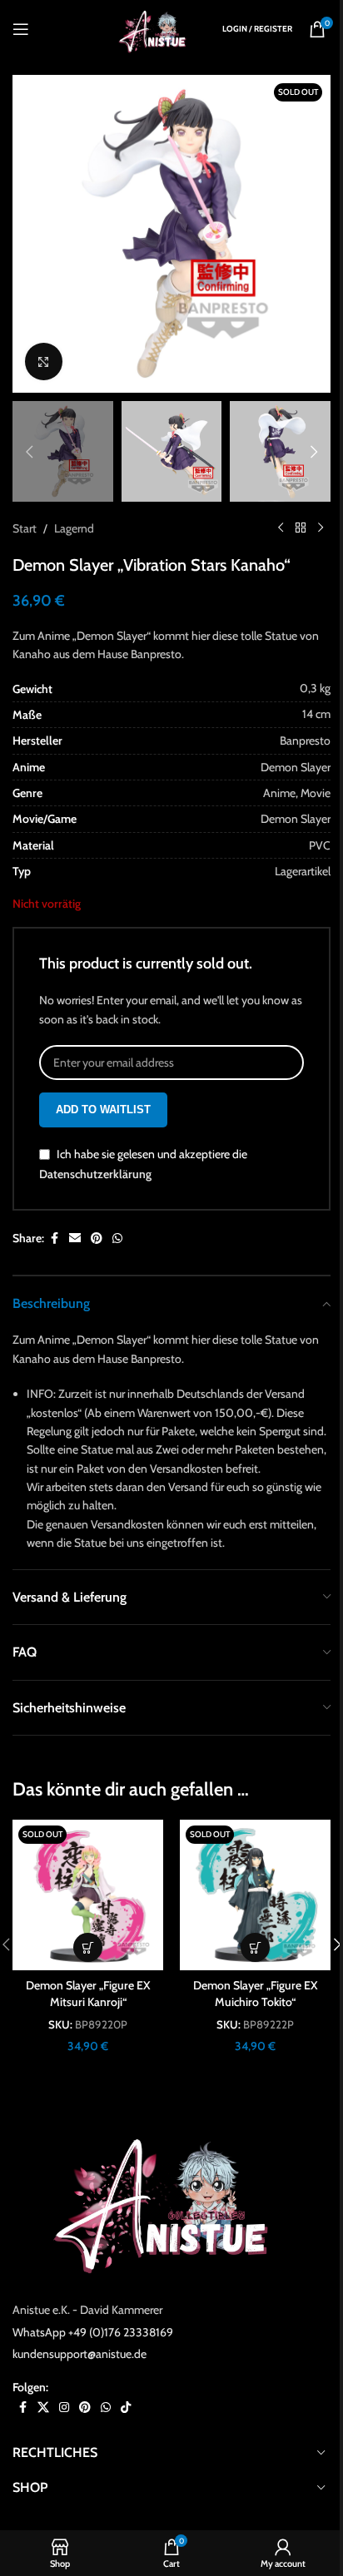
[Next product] (321, 528)
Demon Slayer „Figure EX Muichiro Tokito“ (256, 1994)
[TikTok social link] (126, 2408)
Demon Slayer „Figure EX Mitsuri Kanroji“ (88, 1994)
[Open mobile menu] (21, 29)
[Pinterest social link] (97, 1238)
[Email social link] (75, 1238)
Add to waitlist (103, 1110)
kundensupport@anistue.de (80, 2354)
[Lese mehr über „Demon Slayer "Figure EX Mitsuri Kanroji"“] (88, 1947)
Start (25, 528)
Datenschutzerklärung (95, 1174)
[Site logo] (156, 27)
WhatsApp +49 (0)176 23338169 (93, 2332)
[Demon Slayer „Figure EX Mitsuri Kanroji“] (88, 1895)
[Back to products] (301, 528)
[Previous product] (281, 528)
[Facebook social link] (54, 1238)
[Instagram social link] (64, 2408)
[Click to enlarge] (44, 362)
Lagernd (74, 528)
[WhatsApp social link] (117, 1238)
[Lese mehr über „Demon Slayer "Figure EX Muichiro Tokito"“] (255, 1947)
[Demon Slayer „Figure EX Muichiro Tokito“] (255, 1895)
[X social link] (43, 2408)
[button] (29, 234)
